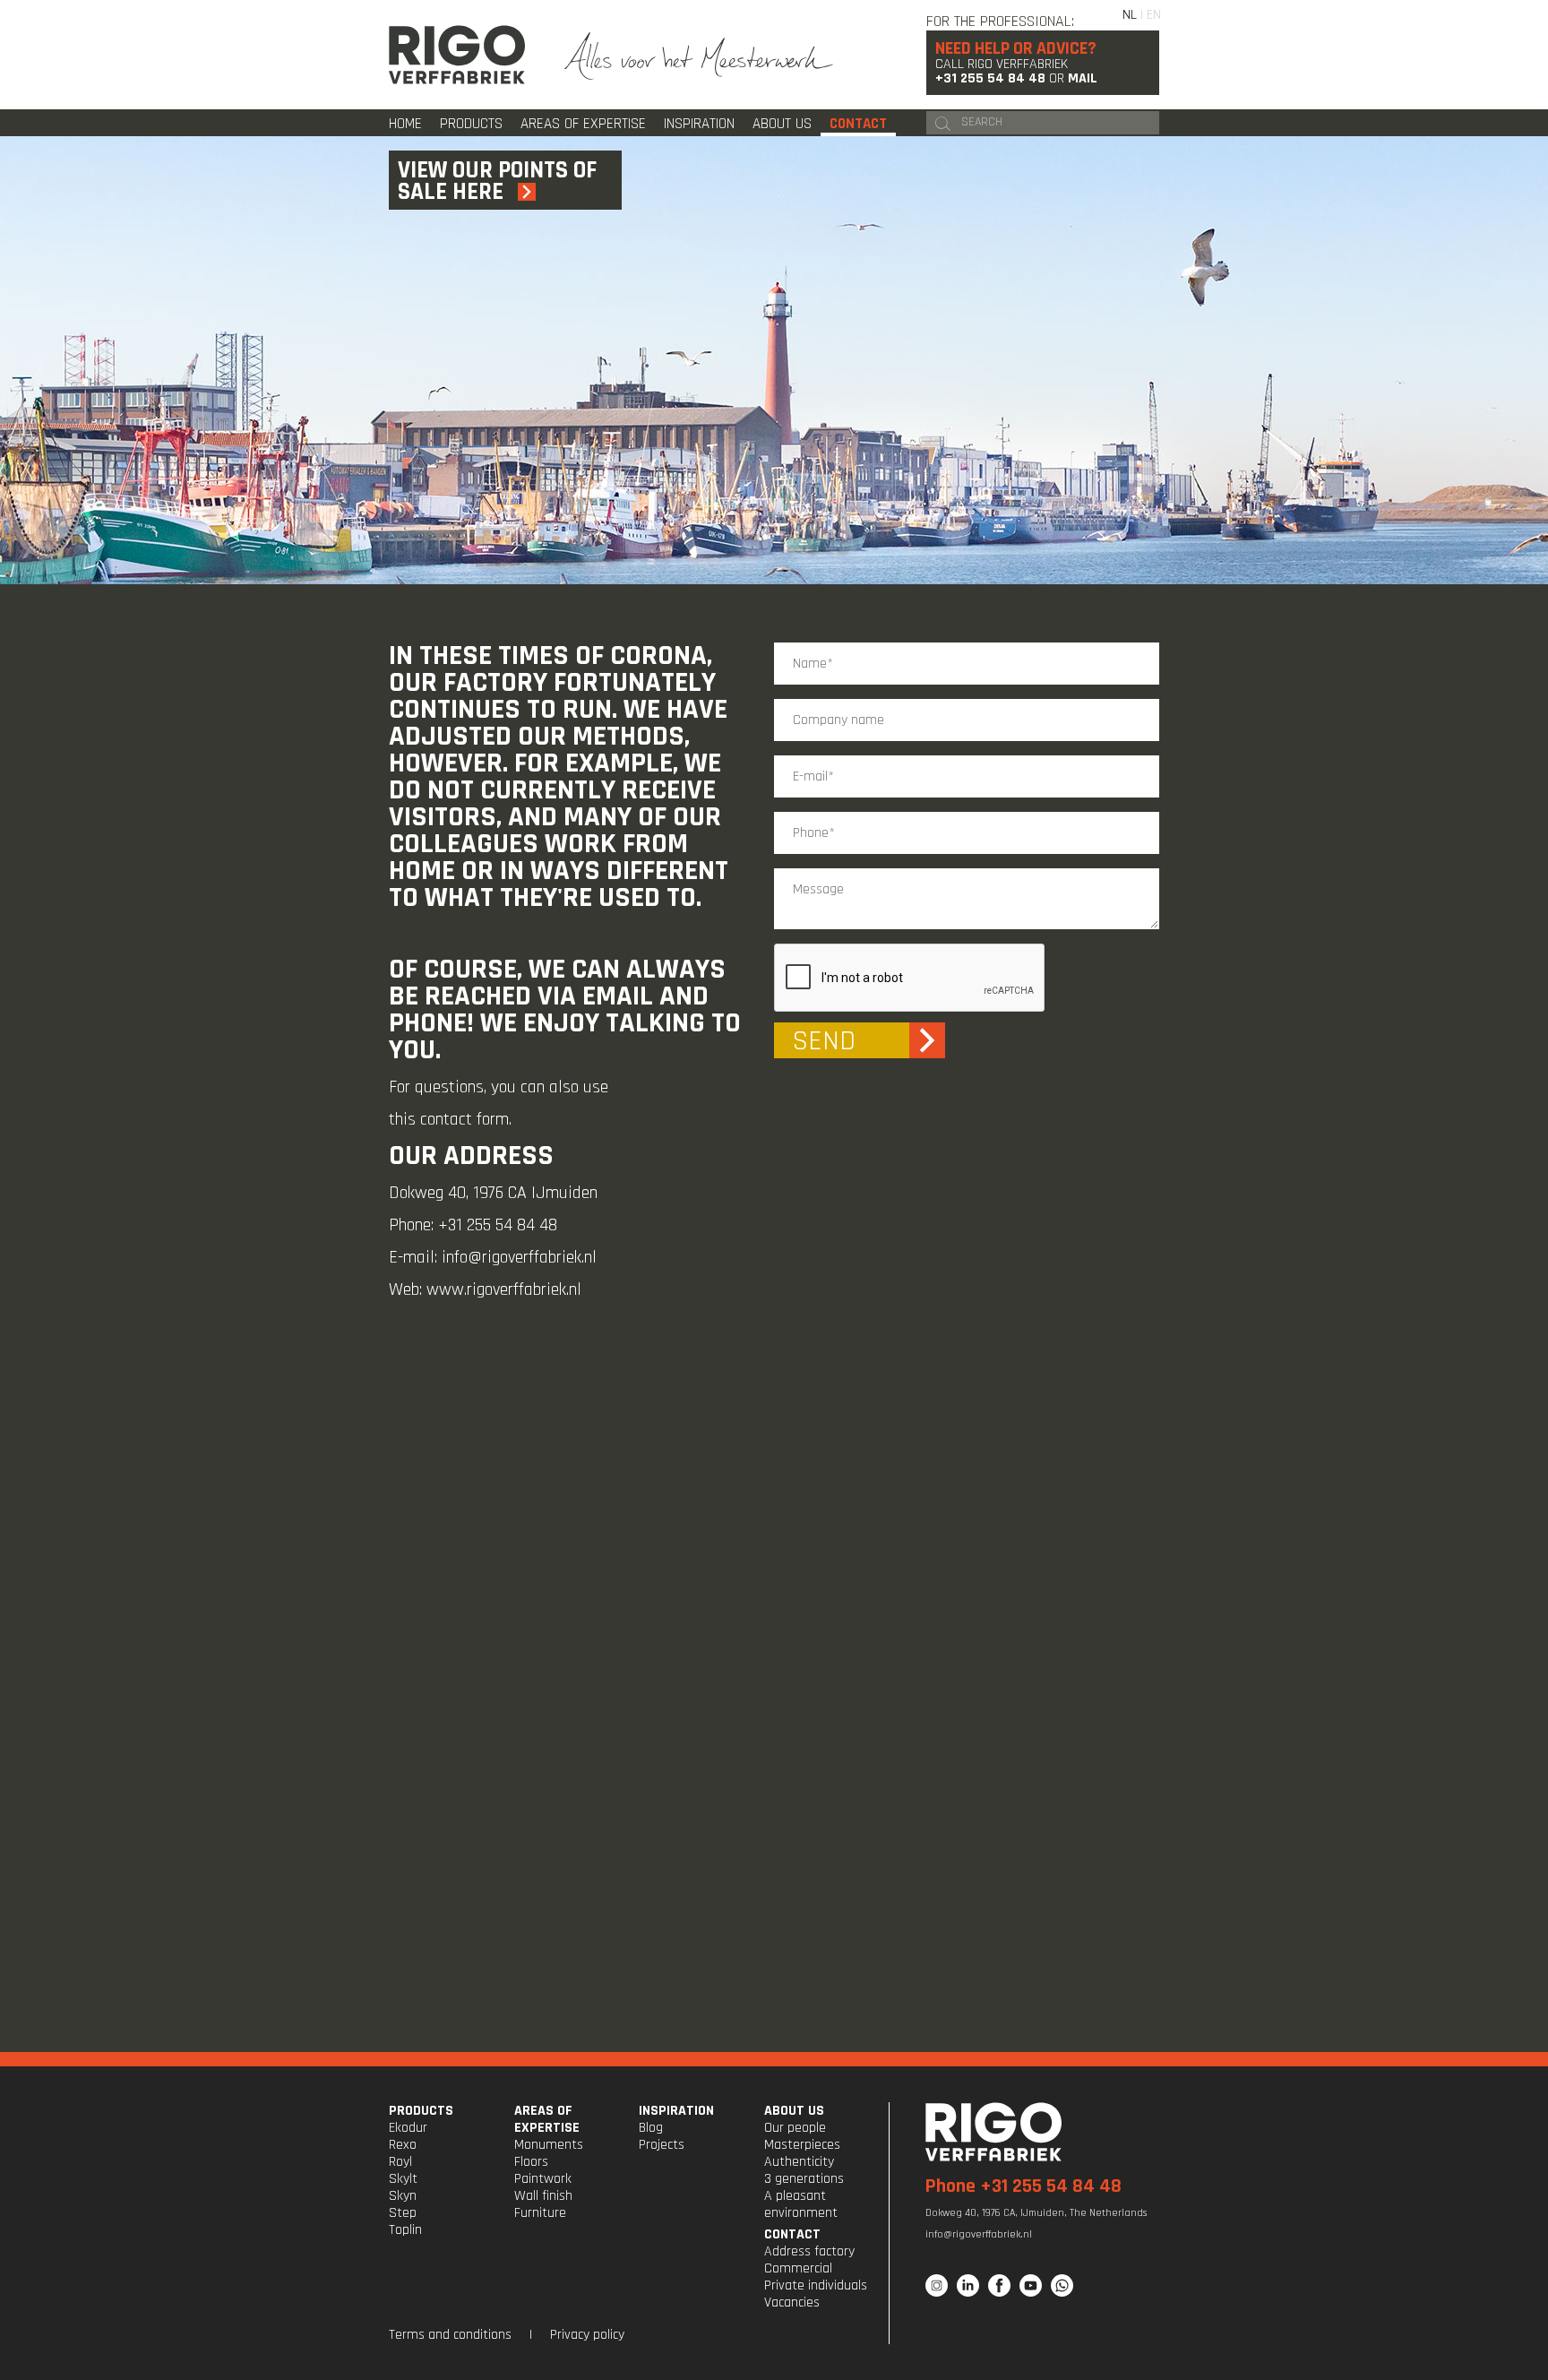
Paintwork (543, 2179)
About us (782, 124)
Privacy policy (587, 2335)
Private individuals (816, 2285)
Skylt (403, 2179)
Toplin (405, 2230)
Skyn (403, 2196)
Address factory (809, 2251)
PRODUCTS (421, 2111)
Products (471, 124)
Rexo (403, 2145)
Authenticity (799, 2162)
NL (1130, 15)
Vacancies (792, 2302)
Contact (858, 124)
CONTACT (792, 2234)
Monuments (549, 2145)
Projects (662, 2145)
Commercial (798, 2268)
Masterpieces (802, 2145)
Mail (1083, 78)
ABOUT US (794, 2111)
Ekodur (408, 2128)
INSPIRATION (676, 2111)
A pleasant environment (801, 2204)
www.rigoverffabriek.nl (504, 1289)
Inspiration (699, 124)
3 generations (804, 2179)
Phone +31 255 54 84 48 (1023, 2186)
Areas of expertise (583, 124)
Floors (531, 2162)
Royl (400, 2162)
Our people (795, 2128)
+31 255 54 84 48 (990, 78)
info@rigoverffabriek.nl (519, 1257)
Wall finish (543, 2196)
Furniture (540, 2213)
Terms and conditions (450, 2335)
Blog (651, 2128)
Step (403, 2213)
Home (405, 124)
